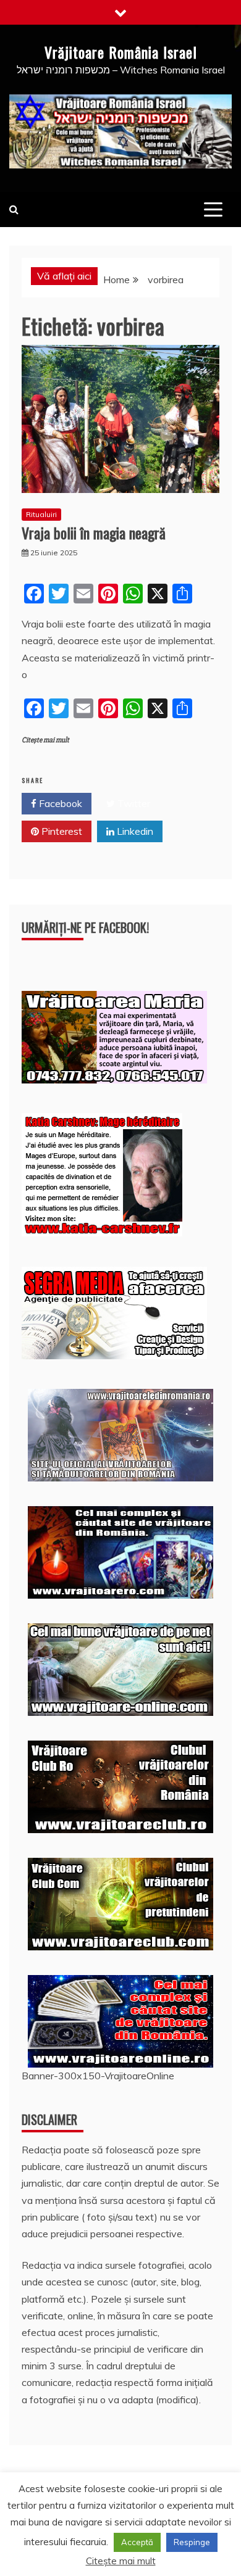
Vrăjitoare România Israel (121, 52)
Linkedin (134, 831)
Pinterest (61, 831)
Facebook (59, 803)
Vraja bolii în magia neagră (94, 532)
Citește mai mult (45, 740)
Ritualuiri (41, 514)
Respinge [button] (192, 2542)
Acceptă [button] (137, 2542)
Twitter (133, 803)
